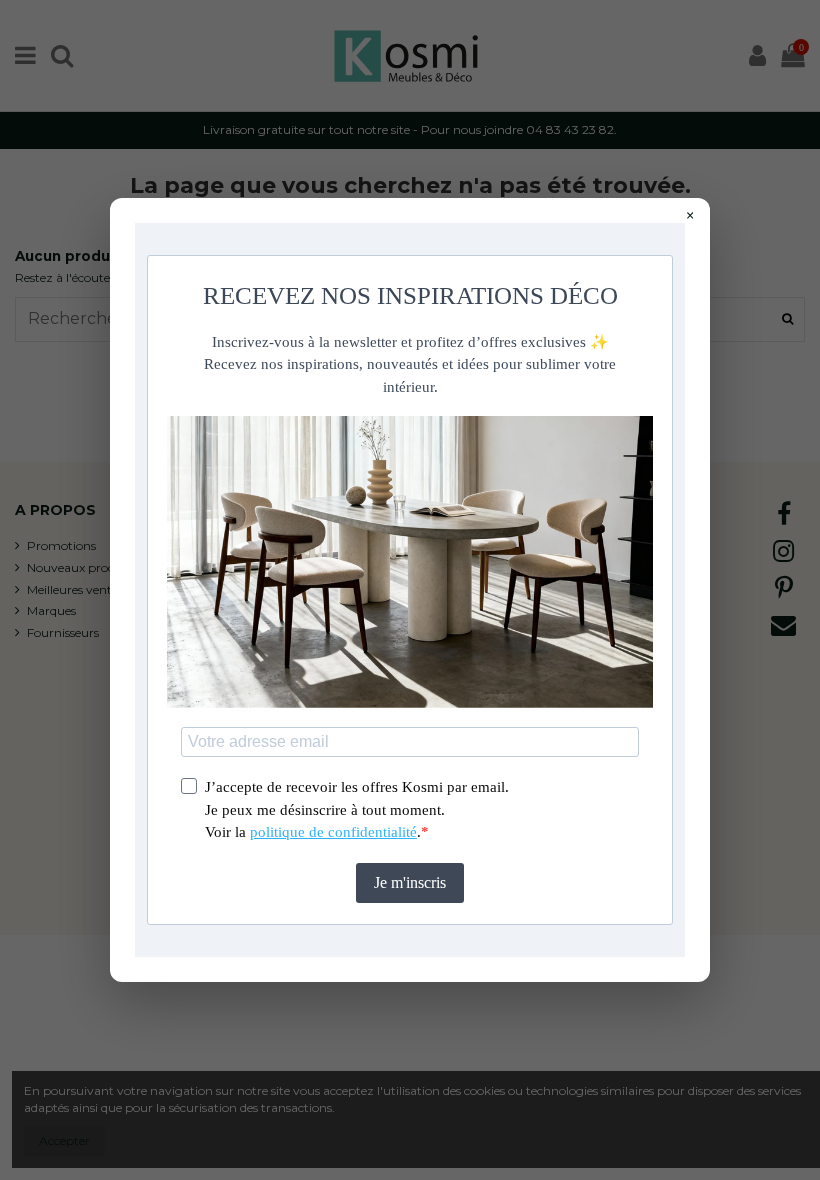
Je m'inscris (410, 882)
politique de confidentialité (333, 832)
